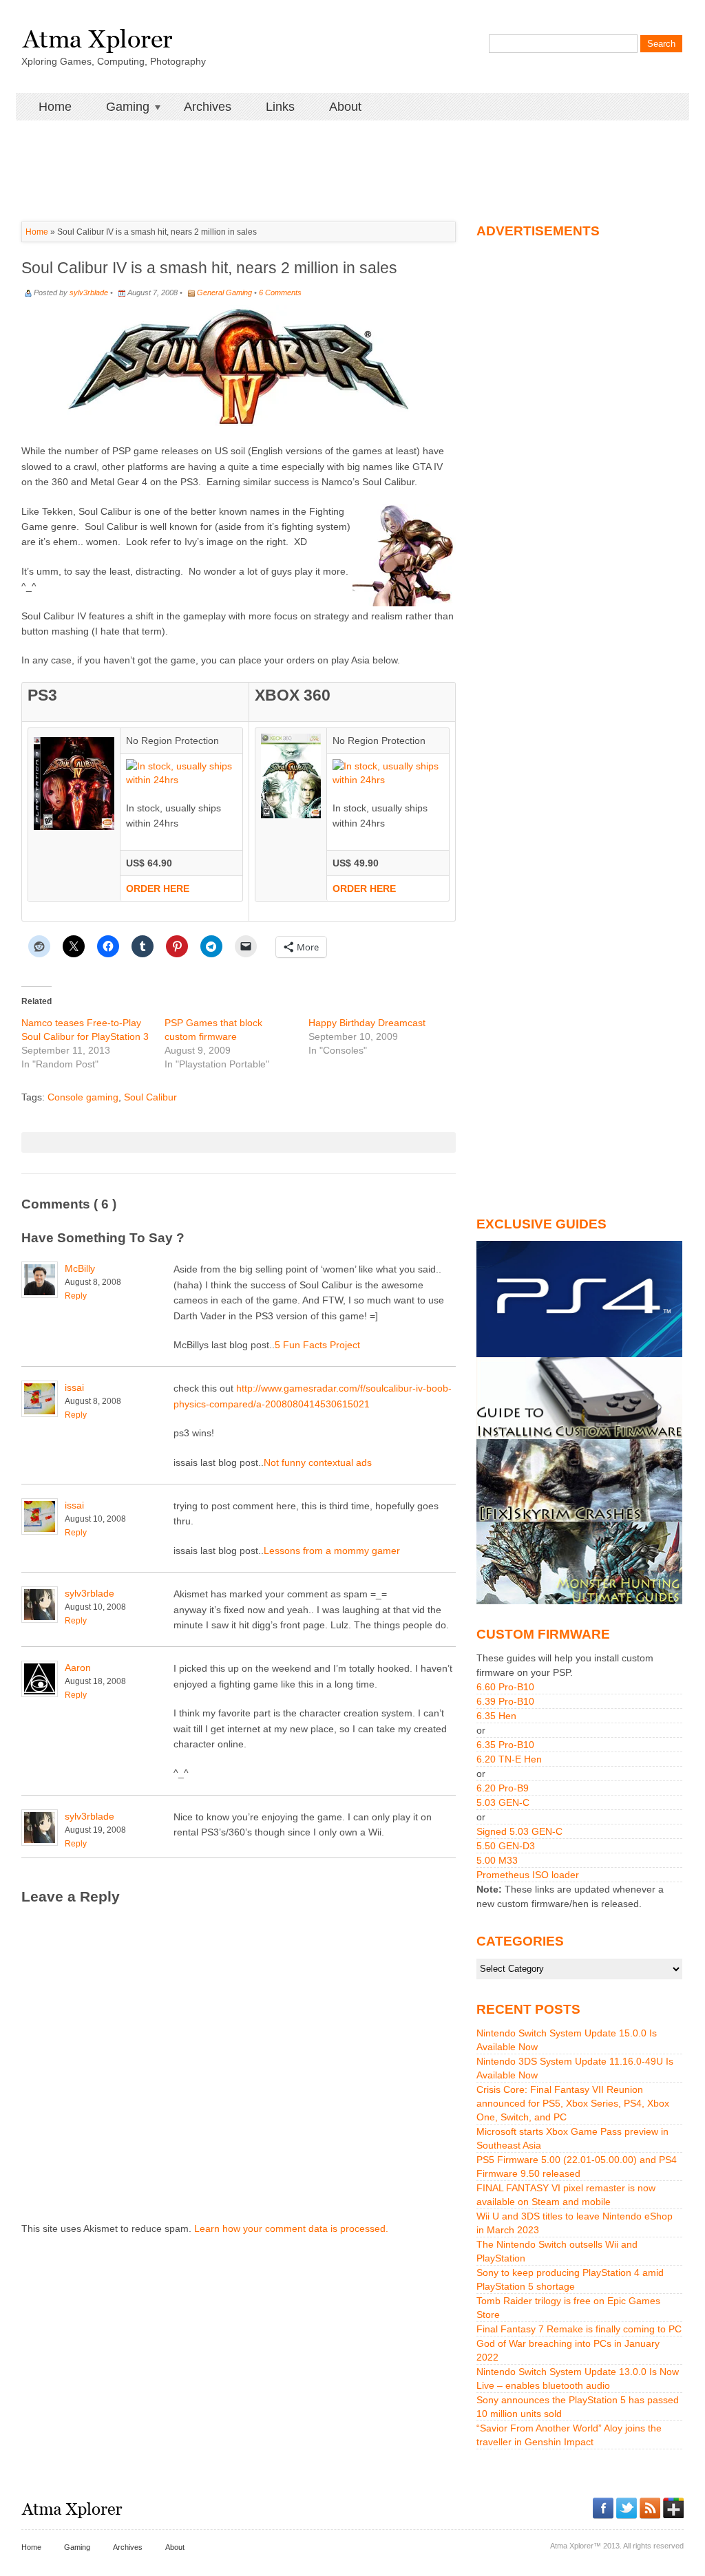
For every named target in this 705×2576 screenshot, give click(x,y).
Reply (76, 1296)
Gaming (119, 107)
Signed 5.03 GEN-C (519, 1831)
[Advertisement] (352, 151)
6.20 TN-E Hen (509, 1759)
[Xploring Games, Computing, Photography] (97, 36)
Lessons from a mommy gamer (332, 1551)
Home (55, 107)
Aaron (78, 1668)
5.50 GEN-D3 (506, 1846)
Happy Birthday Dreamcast (367, 1023)
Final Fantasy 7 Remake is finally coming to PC (579, 2329)
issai (74, 1387)
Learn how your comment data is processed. (291, 2228)
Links (280, 107)
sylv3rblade (89, 292)
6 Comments (280, 292)
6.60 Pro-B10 (505, 1687)
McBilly (80, 1268)
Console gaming (83, 1097)
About (345, 107)
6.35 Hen (496, 1716)
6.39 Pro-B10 (505, 1701)
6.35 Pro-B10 (505, 1745)
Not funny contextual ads (318, 1462)
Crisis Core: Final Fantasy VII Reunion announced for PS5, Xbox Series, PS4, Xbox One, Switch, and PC (573, 2103)
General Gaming (224, 292)
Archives (208, 107)
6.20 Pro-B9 (503, 1788)
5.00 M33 (497, 1860)
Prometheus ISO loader (528, 1875)
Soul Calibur (150, 1097)
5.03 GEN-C (503, 1802)
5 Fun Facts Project (317, 1345)
